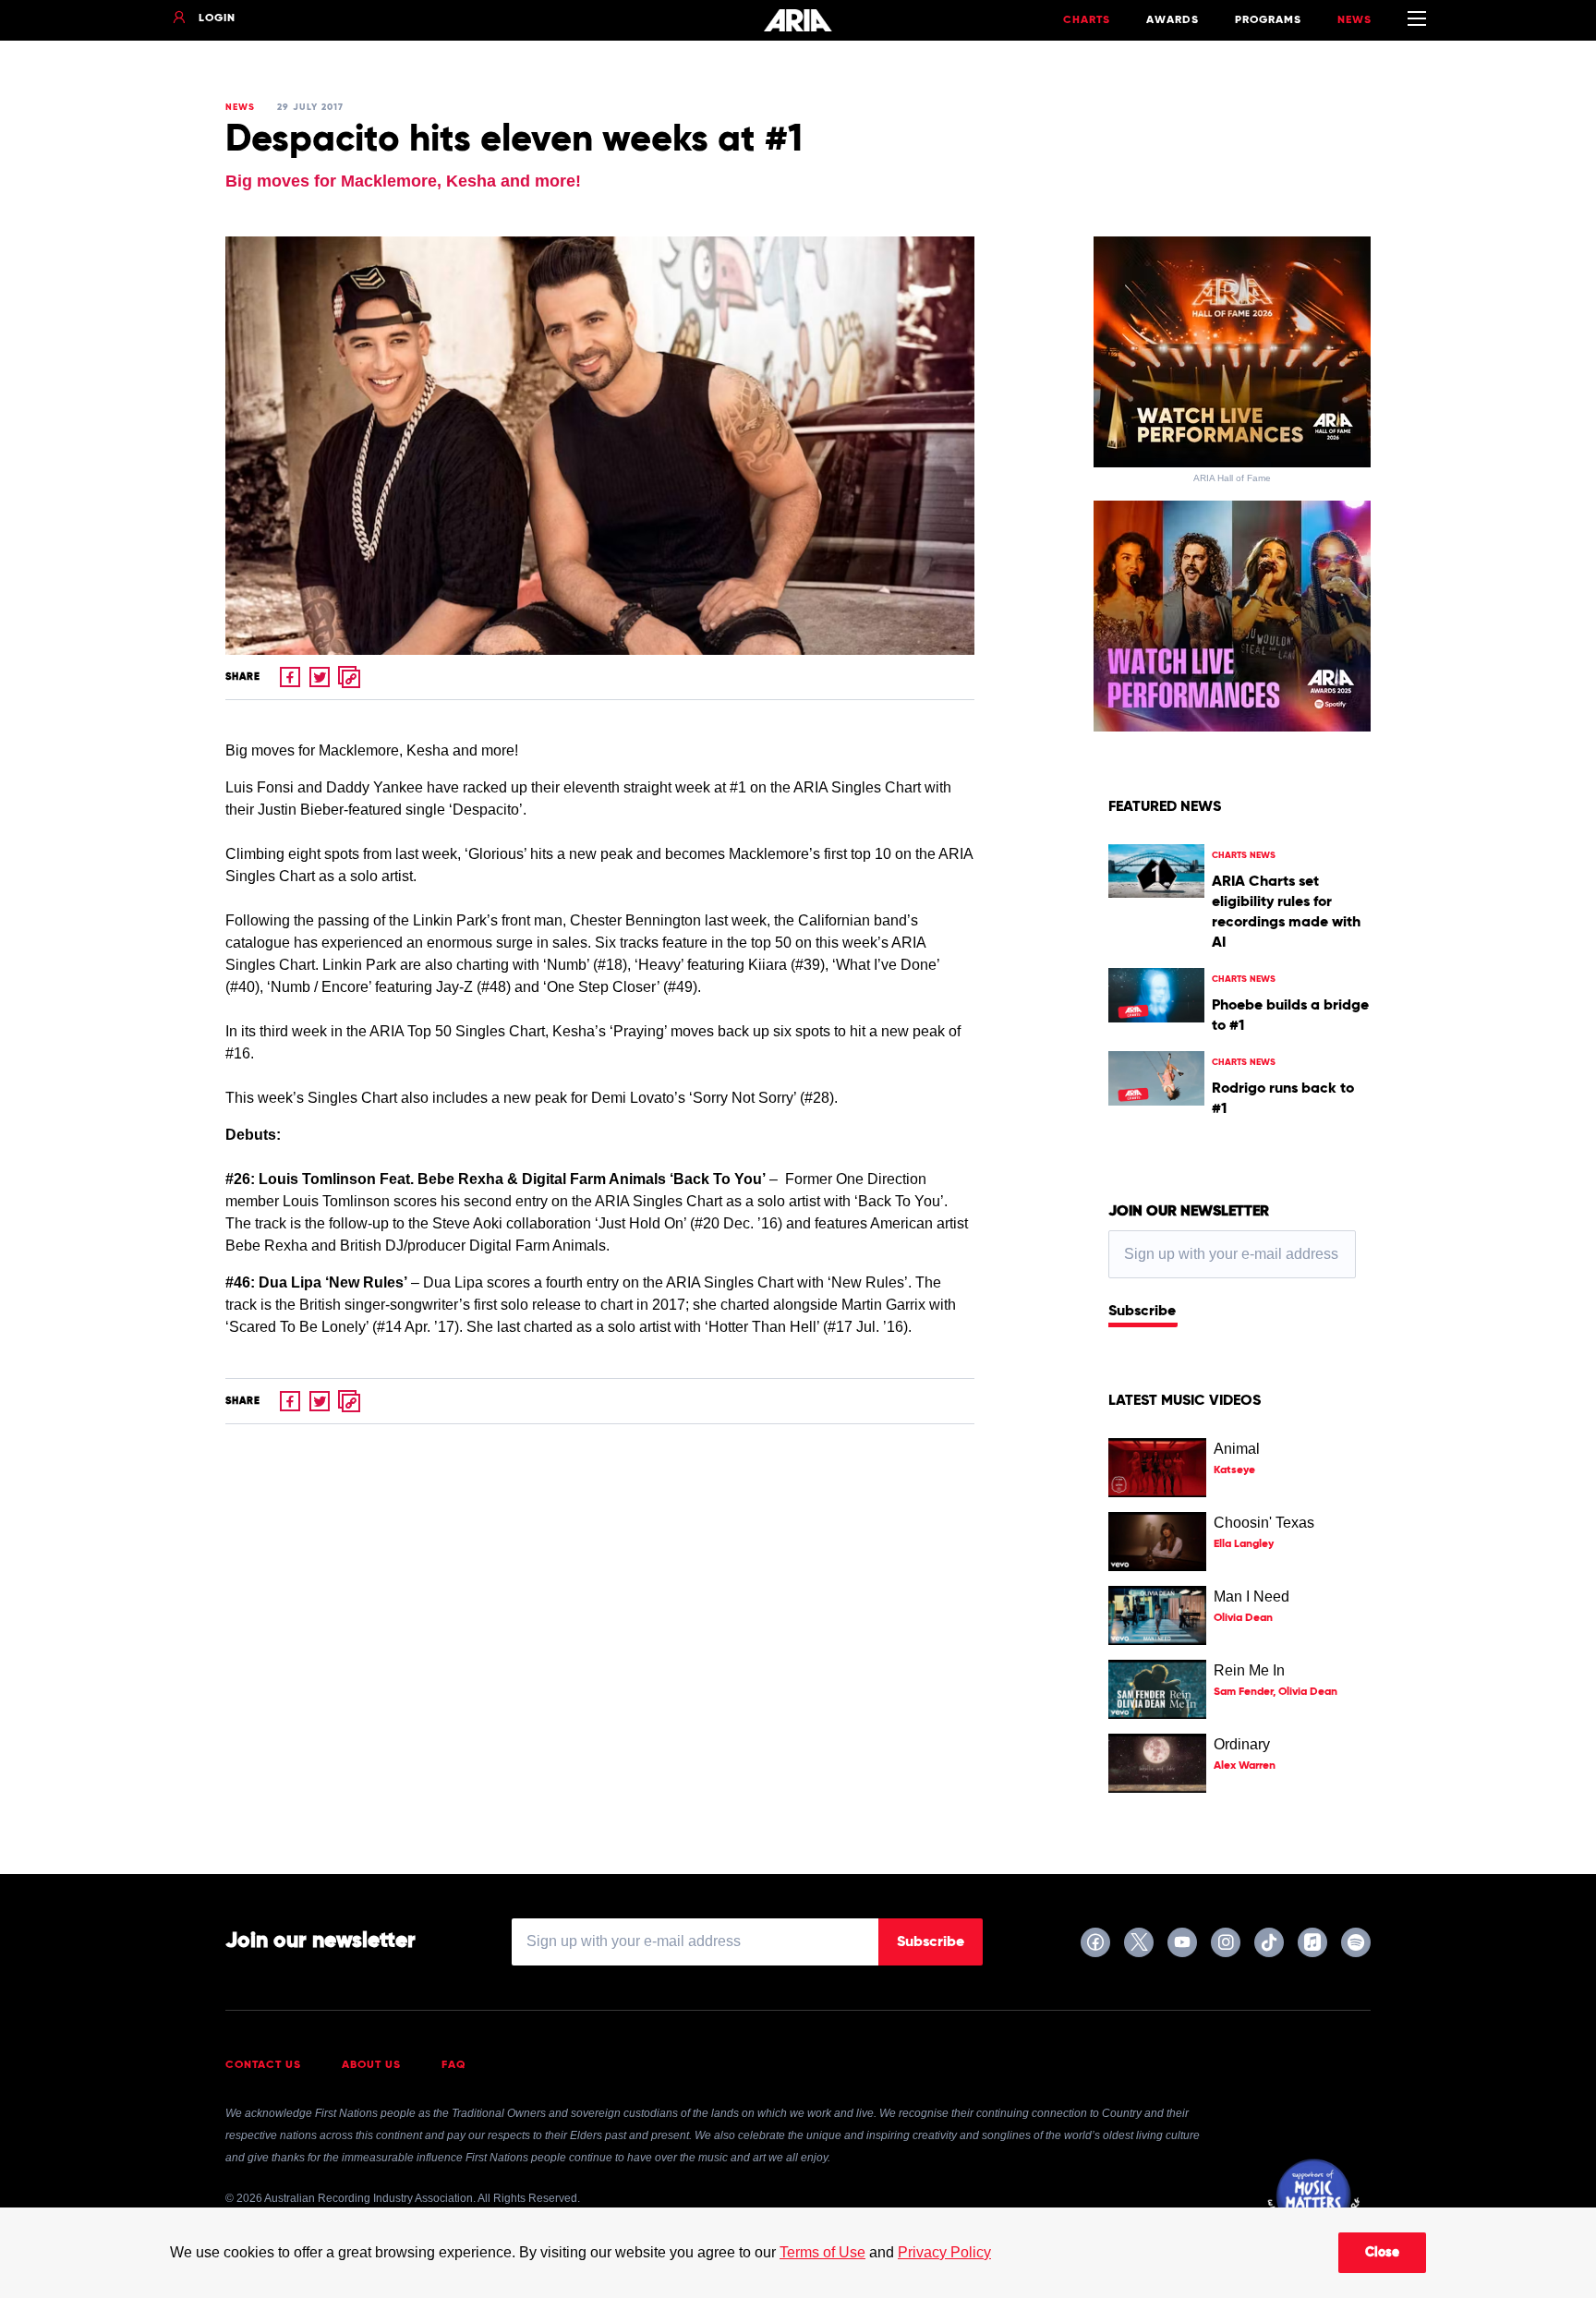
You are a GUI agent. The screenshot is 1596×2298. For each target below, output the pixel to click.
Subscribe (1142, 1312)
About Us (371, 2065)
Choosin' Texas (1264, 1523)
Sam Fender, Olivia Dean (1276, 1692)
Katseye (1234, 1470)
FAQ (454, 2065)
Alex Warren (1245, 1766)
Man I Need (1251, 1597)
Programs (1268, 20)
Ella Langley (1244, 1544)
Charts (1087, 20)
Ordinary (1242, 1744)
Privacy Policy (944, 2252)
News (1354, 20)
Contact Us (263, 2065)
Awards (1173, 20)
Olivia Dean (1243, 1618)
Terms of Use (822, 2252)
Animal (1237, 1449)
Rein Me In (1249, 1670)
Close (1382, 2253)
